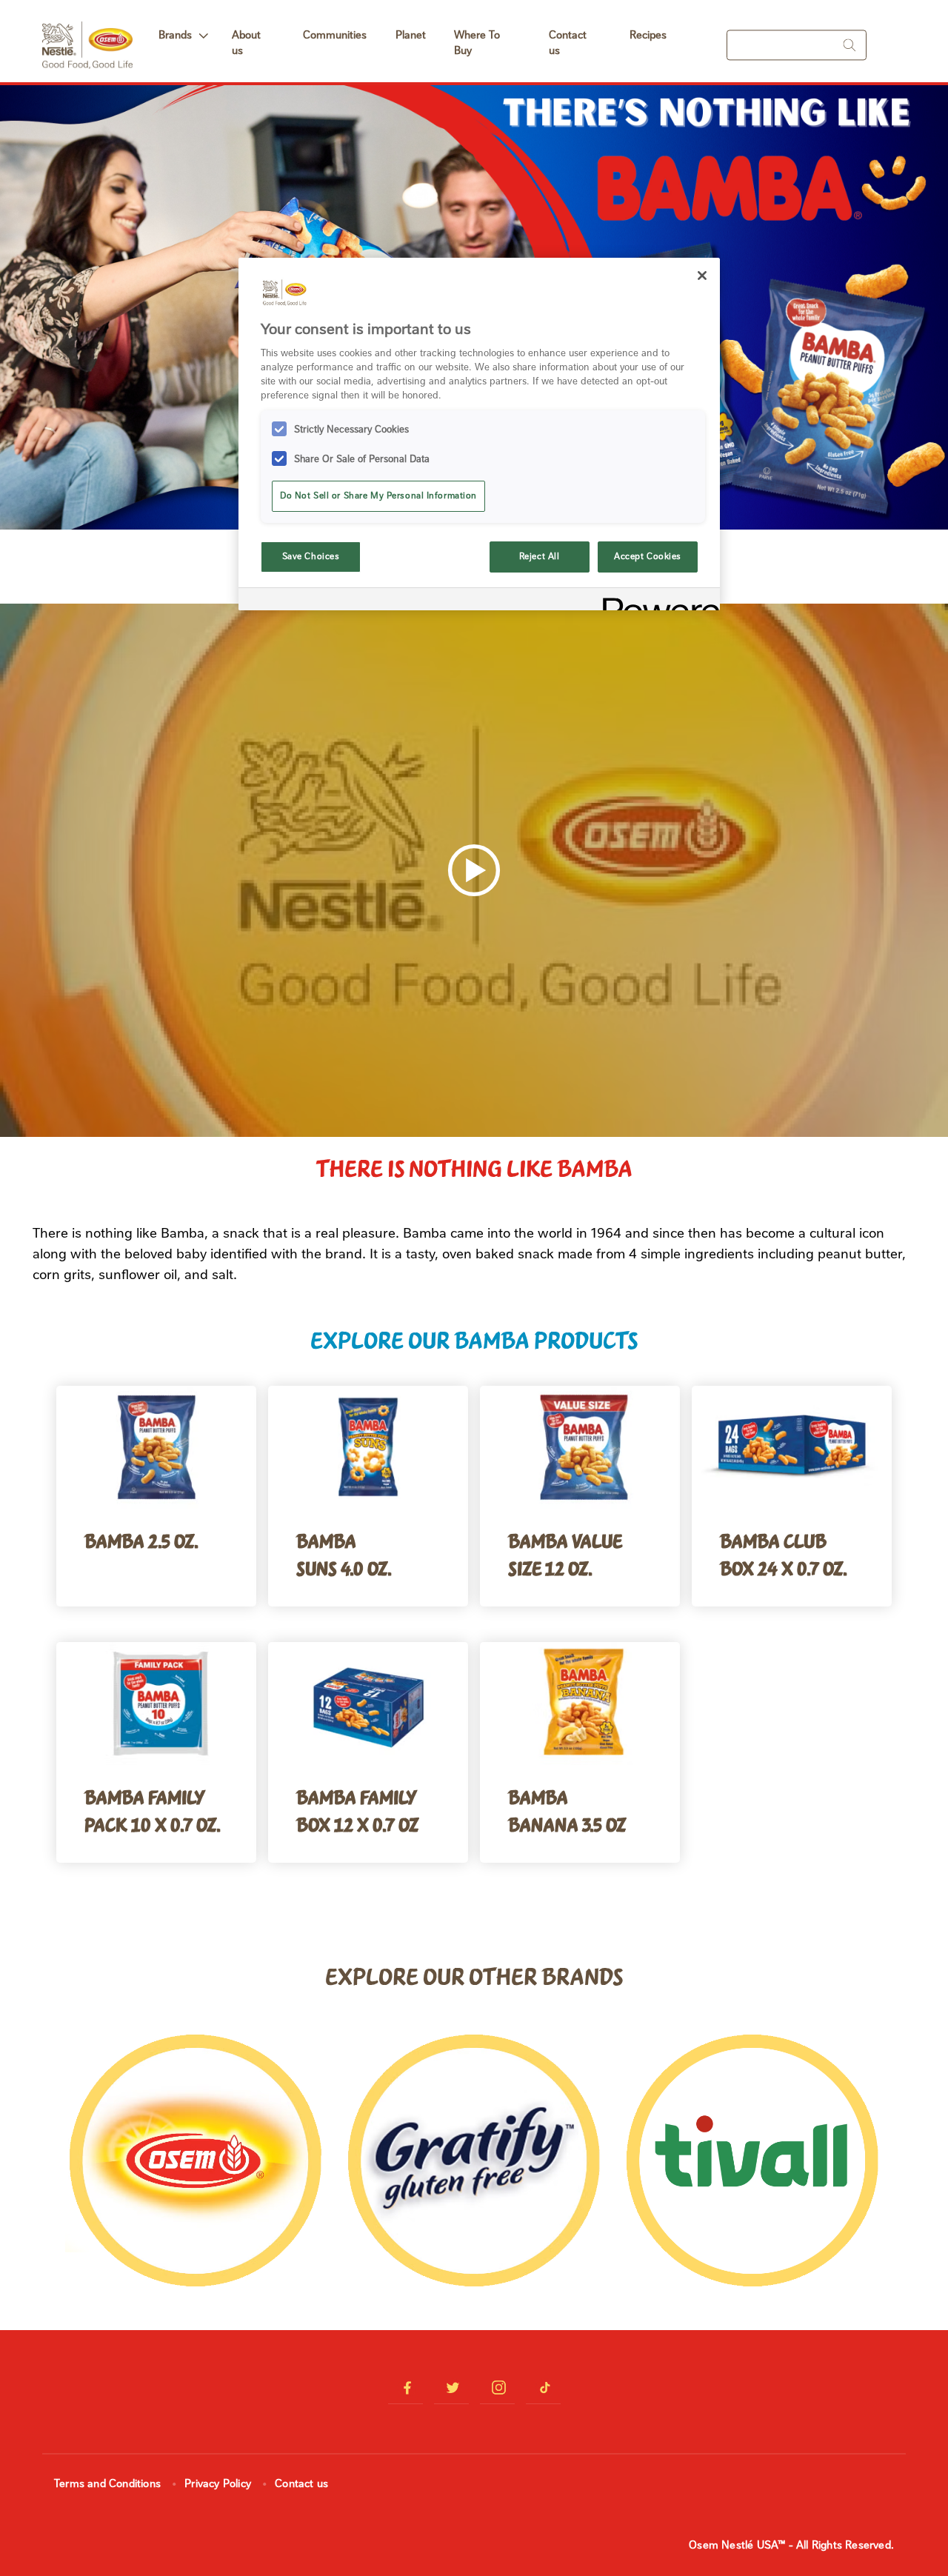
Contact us (568, 43)
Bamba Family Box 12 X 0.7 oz (357, 1810)
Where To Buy (477, 43)
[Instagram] (497, 2388)
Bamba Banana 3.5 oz (567, 1810)
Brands (175, 35)
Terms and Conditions (107, 2483)
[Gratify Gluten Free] (474, 2162)
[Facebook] (405, 2388)
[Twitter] (451, 2388)
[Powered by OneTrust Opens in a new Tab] (656, 601)
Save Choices (311, 556)
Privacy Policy (218, 2483)
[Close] (702, 276)
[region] (479, 434)
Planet (411, 35)
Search (847, 45)
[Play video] (474, 870)
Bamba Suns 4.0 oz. (344, 1554)
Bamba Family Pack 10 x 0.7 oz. (153, 1810)
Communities (335, 35)
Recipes (648, 35)
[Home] (87, 33)
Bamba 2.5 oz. (141, 1540)
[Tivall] (752, 2162)
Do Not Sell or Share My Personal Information (378, 495)
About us (246, 43)
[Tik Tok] (543, 2388)
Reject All (540, 556)
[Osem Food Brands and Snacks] (196, 2162)
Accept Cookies (648, 556)
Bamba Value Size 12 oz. (565, 1554)
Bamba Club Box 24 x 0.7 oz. (784, 1554)
